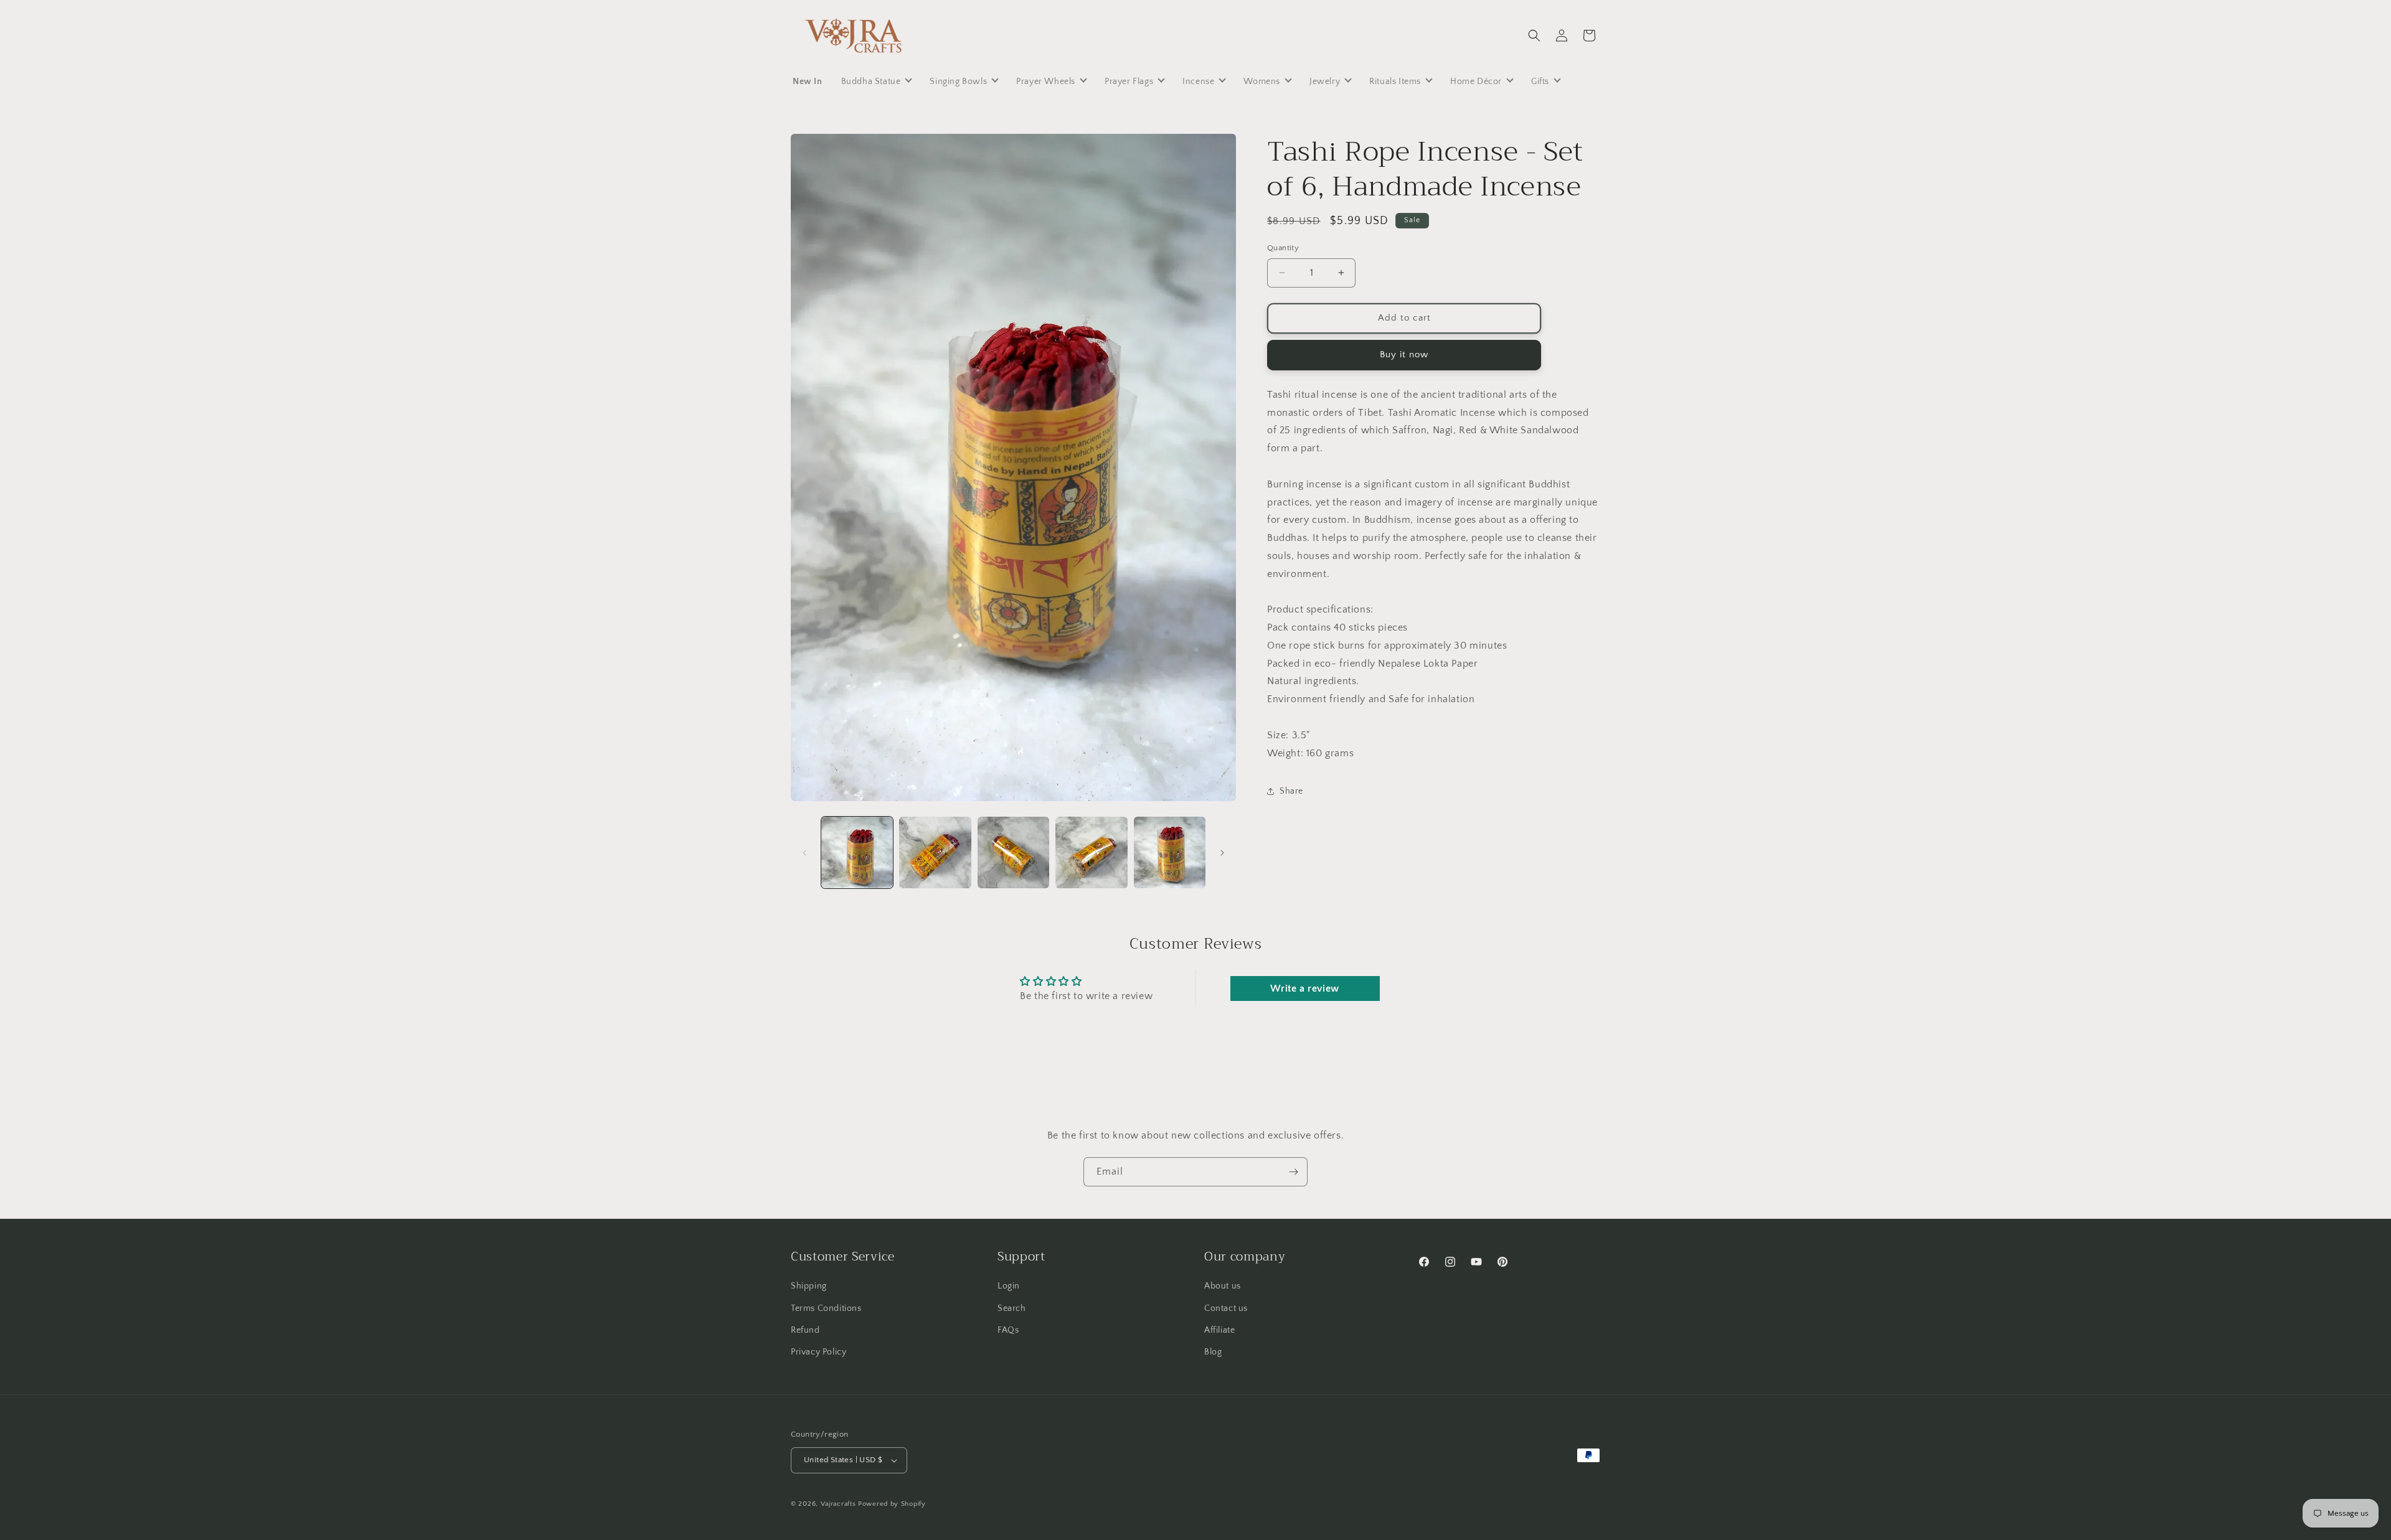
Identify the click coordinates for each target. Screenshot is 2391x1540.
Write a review (1304, 988)
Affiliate (1219, 1330)
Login (1009, 1286)
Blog (1213, 1352)
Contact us (1226, 1308)
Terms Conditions (826, 1308)
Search (1012, 1308)
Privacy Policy (818, 1352)
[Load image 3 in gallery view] (1013, 852)
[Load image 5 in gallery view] (1170, 852)
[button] (1534, 35)
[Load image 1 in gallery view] (857, 852)
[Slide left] (804, 853)
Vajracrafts (838, 1504)
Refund (805, 1330)
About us (1223, 1286)
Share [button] (1291, 791)
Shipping (809, 1286)
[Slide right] (1222, 853)
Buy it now (1404, 354)
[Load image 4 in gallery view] (1091, 852)
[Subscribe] (1293, 1172)
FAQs (1008, 1330)
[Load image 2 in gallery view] (935, 852)
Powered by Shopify (892, 1504)
